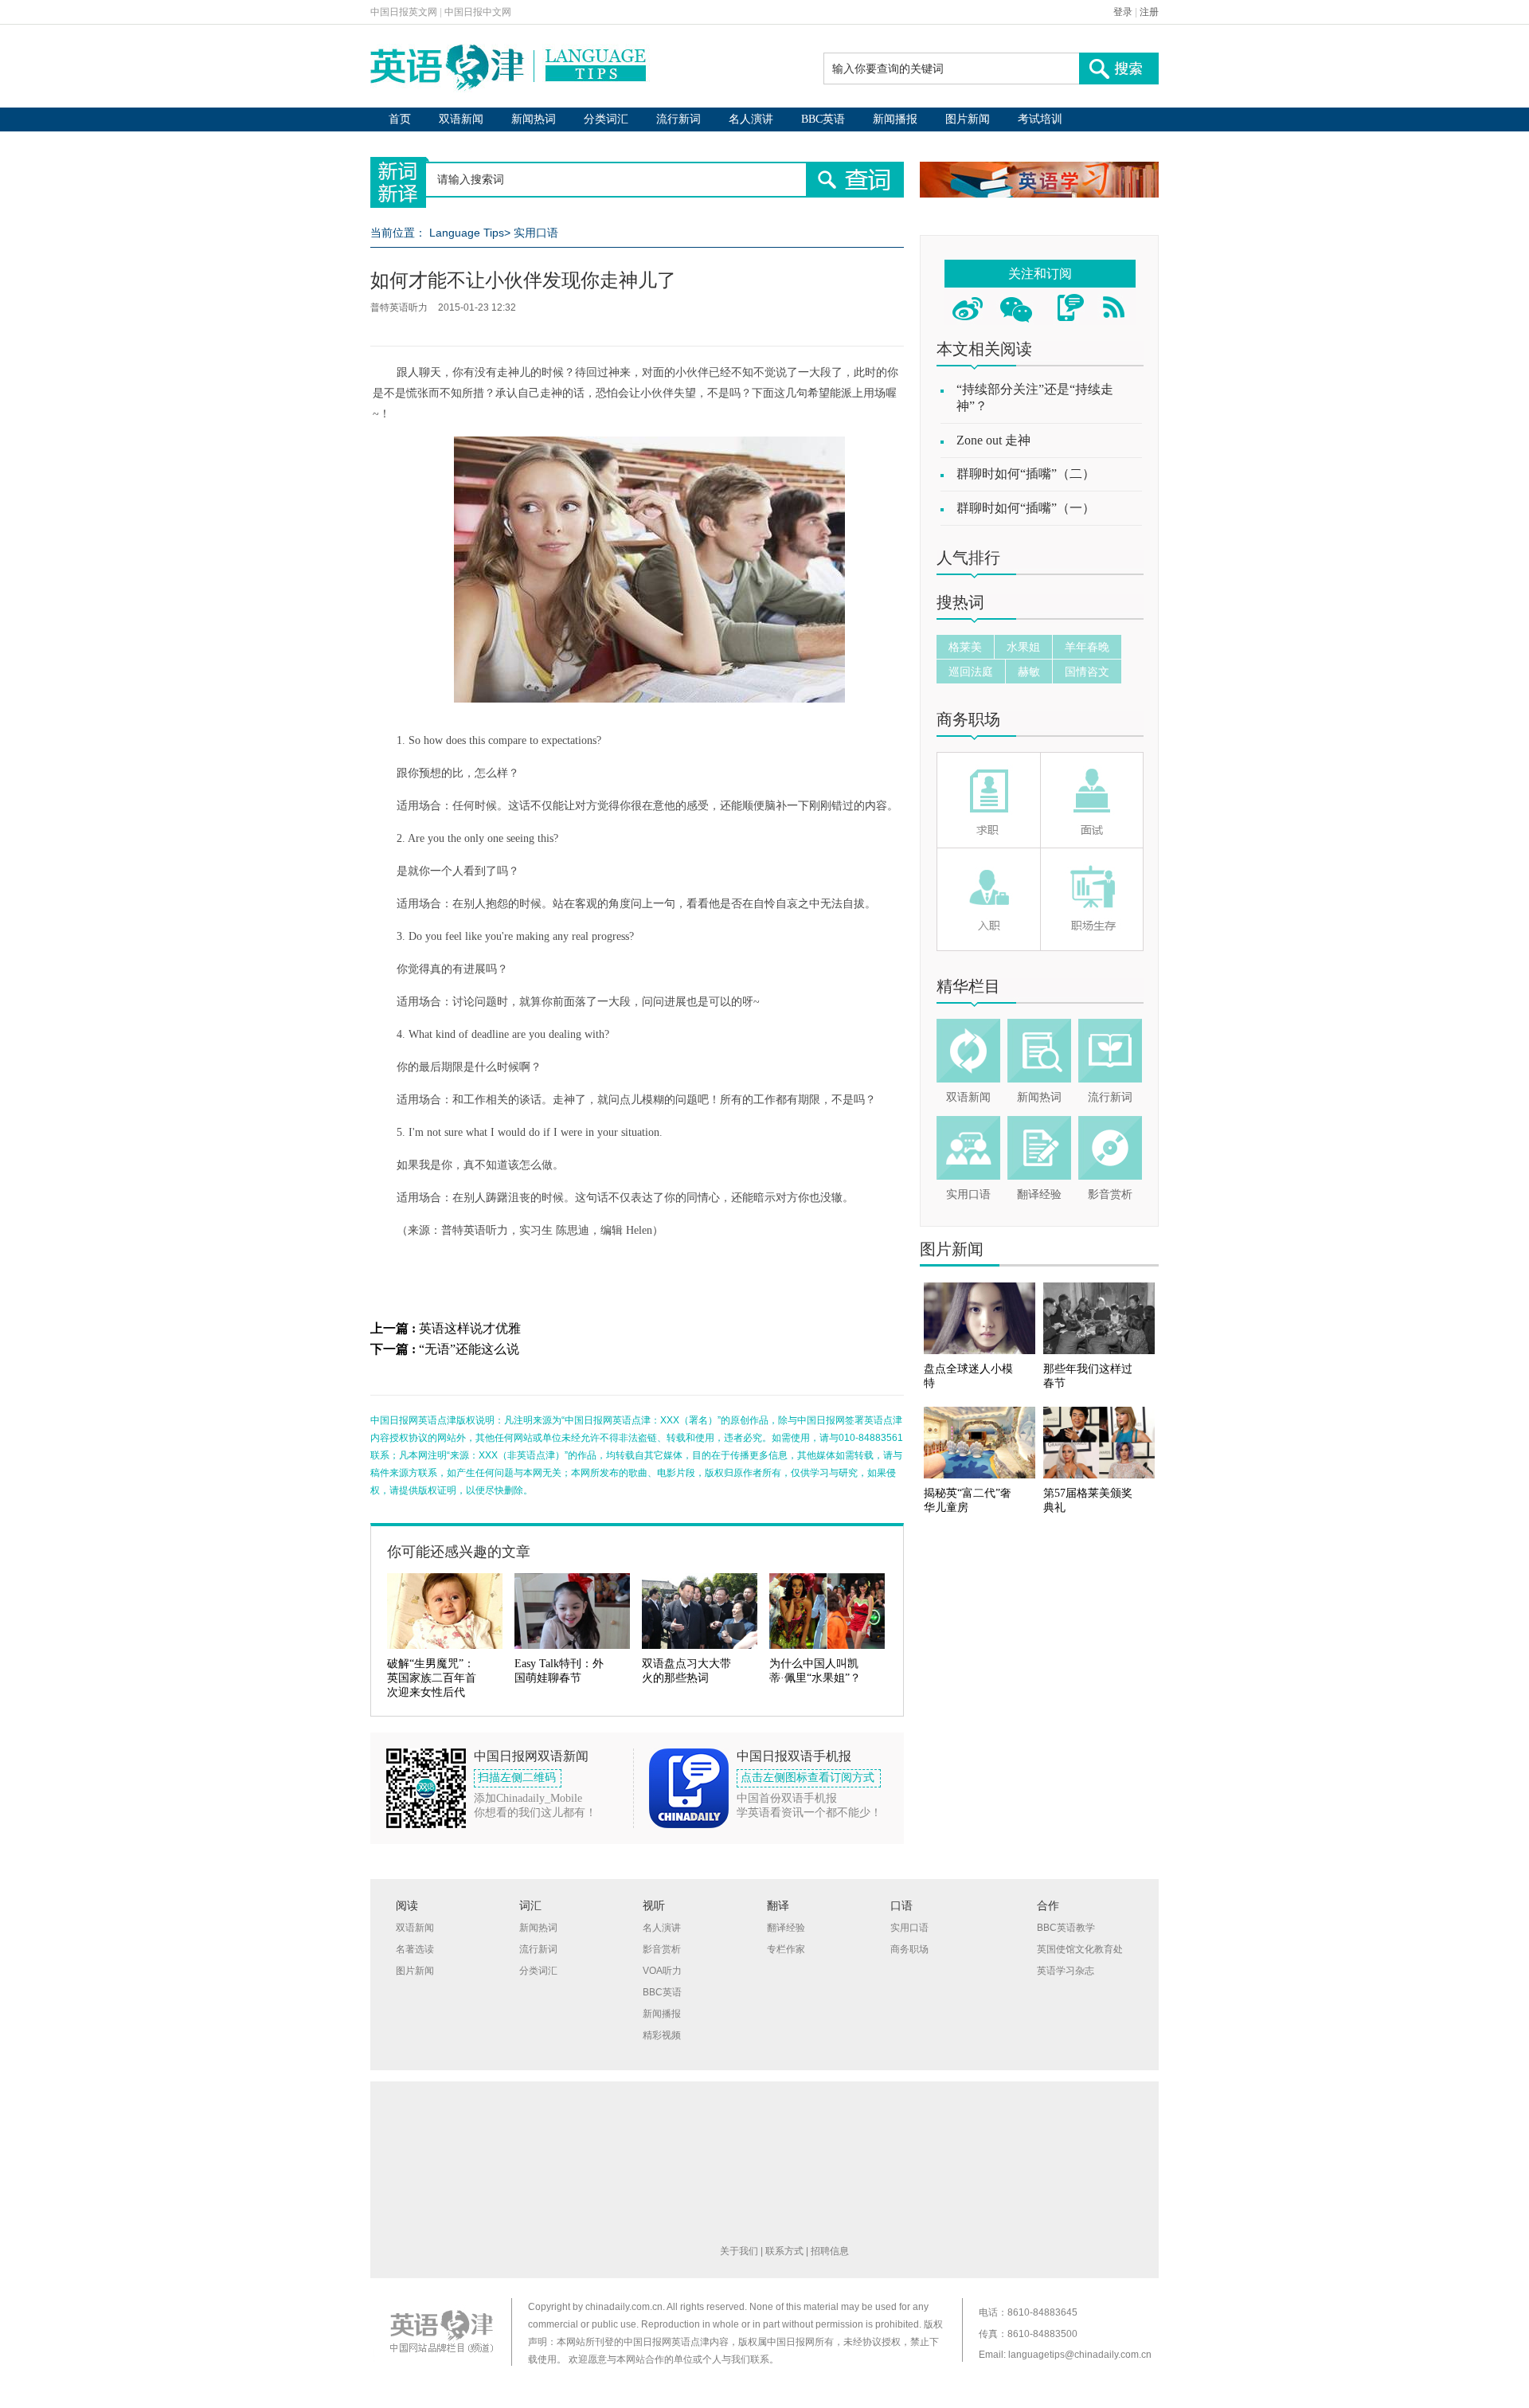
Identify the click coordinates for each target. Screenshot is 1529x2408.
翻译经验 (1039, 1194)
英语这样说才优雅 (470, 1328)
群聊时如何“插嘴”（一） (1026, 508)
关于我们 (739, 2251)
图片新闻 (968, 119)
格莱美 (965, 647)
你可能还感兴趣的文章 (459, 1552)
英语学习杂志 (1066, 1971)
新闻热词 (534, 119)
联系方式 (784, 2251)
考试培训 (1040, 119)
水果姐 (1023, 647)
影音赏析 (1110, 1194)
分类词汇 (606, 119)
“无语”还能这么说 (469, 1349)
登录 (1123, 12)
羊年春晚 (1087, 647)
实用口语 (536, 233)
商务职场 (968, 719)
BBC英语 (823, 119)
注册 (1149, 12)
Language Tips (467, 233)
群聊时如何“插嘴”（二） (1026, 474)
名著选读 (415, 1949)
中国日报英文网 (404, 12)
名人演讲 (751, 119)
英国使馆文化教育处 (1080, 1949)
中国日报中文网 (478, 12)
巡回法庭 (971, 671)
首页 (400, 119)
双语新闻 (461, 119)
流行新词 (678, 119)
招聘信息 (830, 2251)
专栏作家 (786, 1949)
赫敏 (1029, 671)
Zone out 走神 (993, 440)
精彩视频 (662, 2035)
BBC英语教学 (1066, 1928)
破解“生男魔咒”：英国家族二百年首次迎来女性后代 (432, 1678)
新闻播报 (895, 119)
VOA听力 (662, 1971)
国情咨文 (1087, 671)
